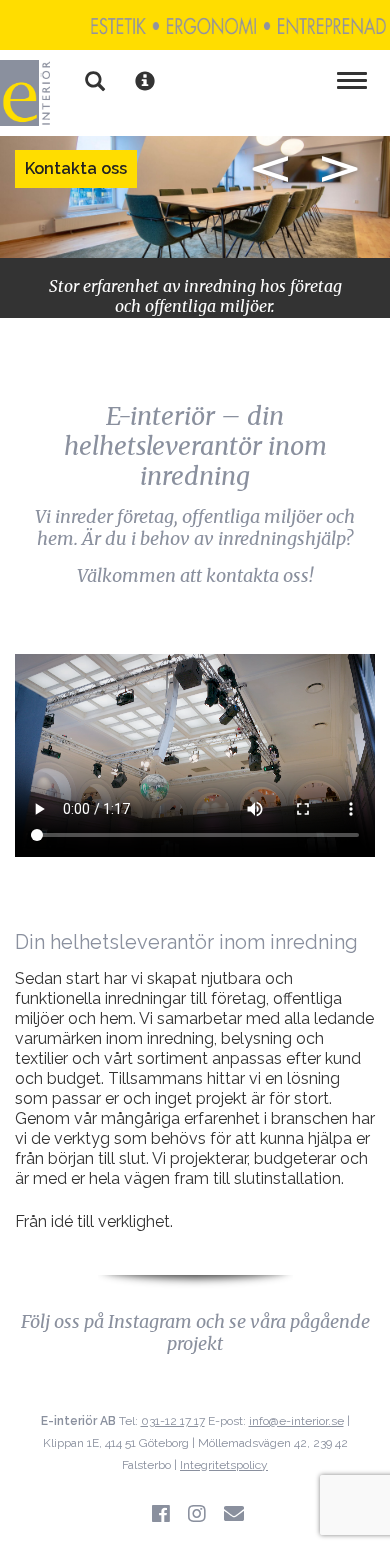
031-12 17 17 (173, 1421)
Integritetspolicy (224, 1465)
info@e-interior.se (296, 1421)
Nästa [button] (340, 169)
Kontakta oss (76, 168)
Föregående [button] (270, 169)
